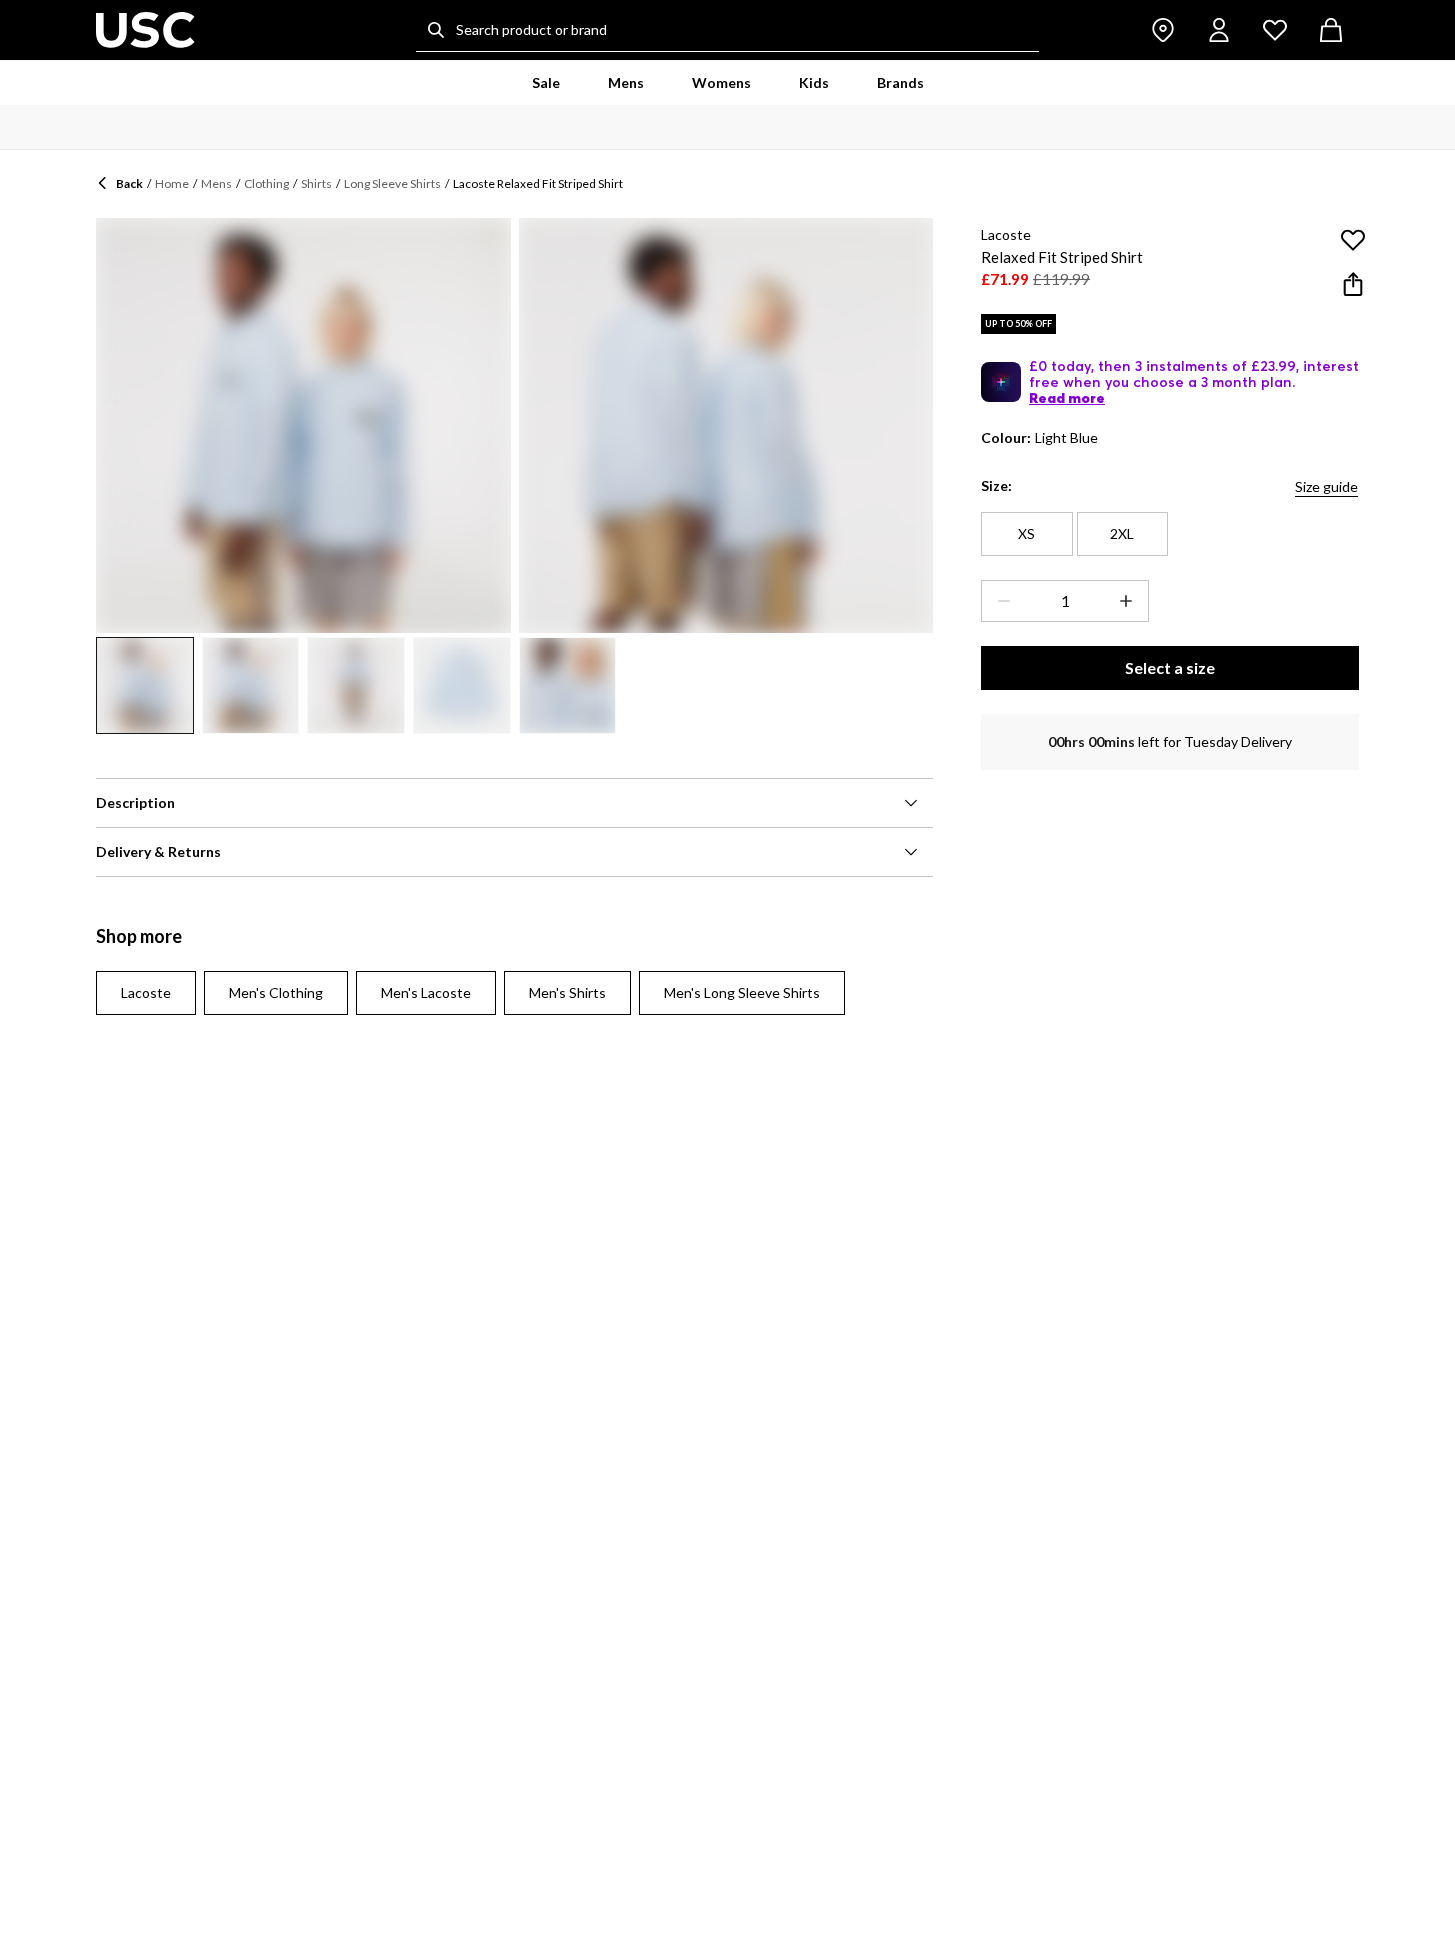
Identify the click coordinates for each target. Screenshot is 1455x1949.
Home (172, 183)
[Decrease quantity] (1000, 601)
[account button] (1219, 30)
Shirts (316, 183)
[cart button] (1331, 30)
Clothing (266, 183)
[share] (1353, 284)
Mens (216, 183)
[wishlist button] (1275, 30)
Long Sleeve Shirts (392, 183)
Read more (1067, 398)
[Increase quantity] (1130, 601)
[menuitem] (546, 83)
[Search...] (436, 30)
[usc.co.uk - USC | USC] (145, 30)
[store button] (1163, 30)
